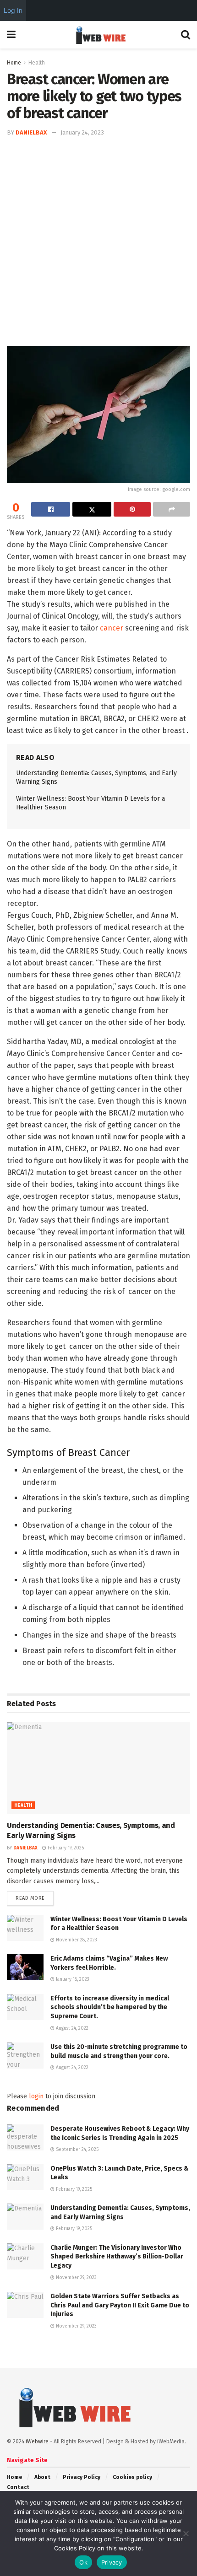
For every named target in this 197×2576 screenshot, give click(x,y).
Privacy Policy (82, 2477)
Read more (35, 1898)
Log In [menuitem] (13, 10)
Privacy (112, 2562)
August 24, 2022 (71, 2028)
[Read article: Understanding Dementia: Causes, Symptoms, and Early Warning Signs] (98, 1768)
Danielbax (31, 132)
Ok (83, 2562)
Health (37, 63)
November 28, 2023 (76, 1940)
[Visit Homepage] (98, 35)
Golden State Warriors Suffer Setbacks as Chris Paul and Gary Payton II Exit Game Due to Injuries (120, 2305)
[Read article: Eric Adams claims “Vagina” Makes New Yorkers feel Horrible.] (25, 1967)
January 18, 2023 (72, 1979)
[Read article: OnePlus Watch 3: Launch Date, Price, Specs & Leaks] (25, 2177)
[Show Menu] (11, 35)
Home (14, 63)
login (36, 2096)
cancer (112, 628)
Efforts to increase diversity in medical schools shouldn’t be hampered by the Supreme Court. (110, 2007)
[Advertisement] (98, 241)
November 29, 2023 (76, 2278)
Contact (18, 2487)
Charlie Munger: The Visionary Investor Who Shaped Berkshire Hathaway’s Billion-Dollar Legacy (117, 2257)
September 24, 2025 (77, 2150)
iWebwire (37, 2441)
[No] (186, 2533)
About (42, 2477)
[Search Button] (186, 35)
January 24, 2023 (82, 132)
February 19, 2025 (65, 1848)
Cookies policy (132, 2477)
